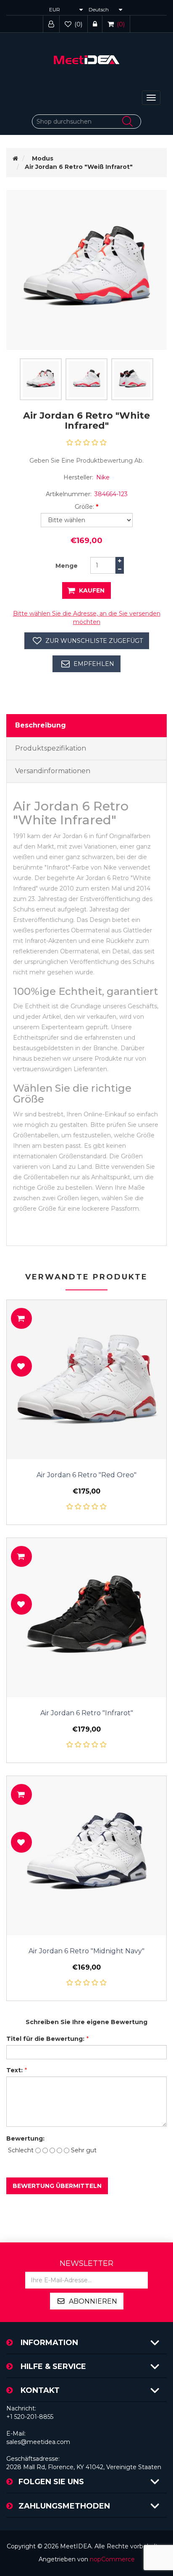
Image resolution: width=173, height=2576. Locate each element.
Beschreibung (41, 725)
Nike (103, 477)
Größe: (84, 507)
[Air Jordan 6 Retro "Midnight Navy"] (86, 1856)
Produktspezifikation (51, 748)
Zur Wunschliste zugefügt (94, 641)
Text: (14, 2070)
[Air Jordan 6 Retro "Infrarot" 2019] (86, 1618)
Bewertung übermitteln (57, 2186)
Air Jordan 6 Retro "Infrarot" (87, 1713)
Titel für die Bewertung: (45, 2039)
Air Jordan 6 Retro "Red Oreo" (86, 1475)
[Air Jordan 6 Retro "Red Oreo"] (86, 1380)
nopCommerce (112, 2559)
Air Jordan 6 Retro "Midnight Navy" (86, 1951)
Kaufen (92, 590)
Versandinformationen (53, 771)
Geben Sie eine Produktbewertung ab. (86, 461)
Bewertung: (25, 2138)
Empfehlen (94, 664)
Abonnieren (93, 2301)
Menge (67, 566)
